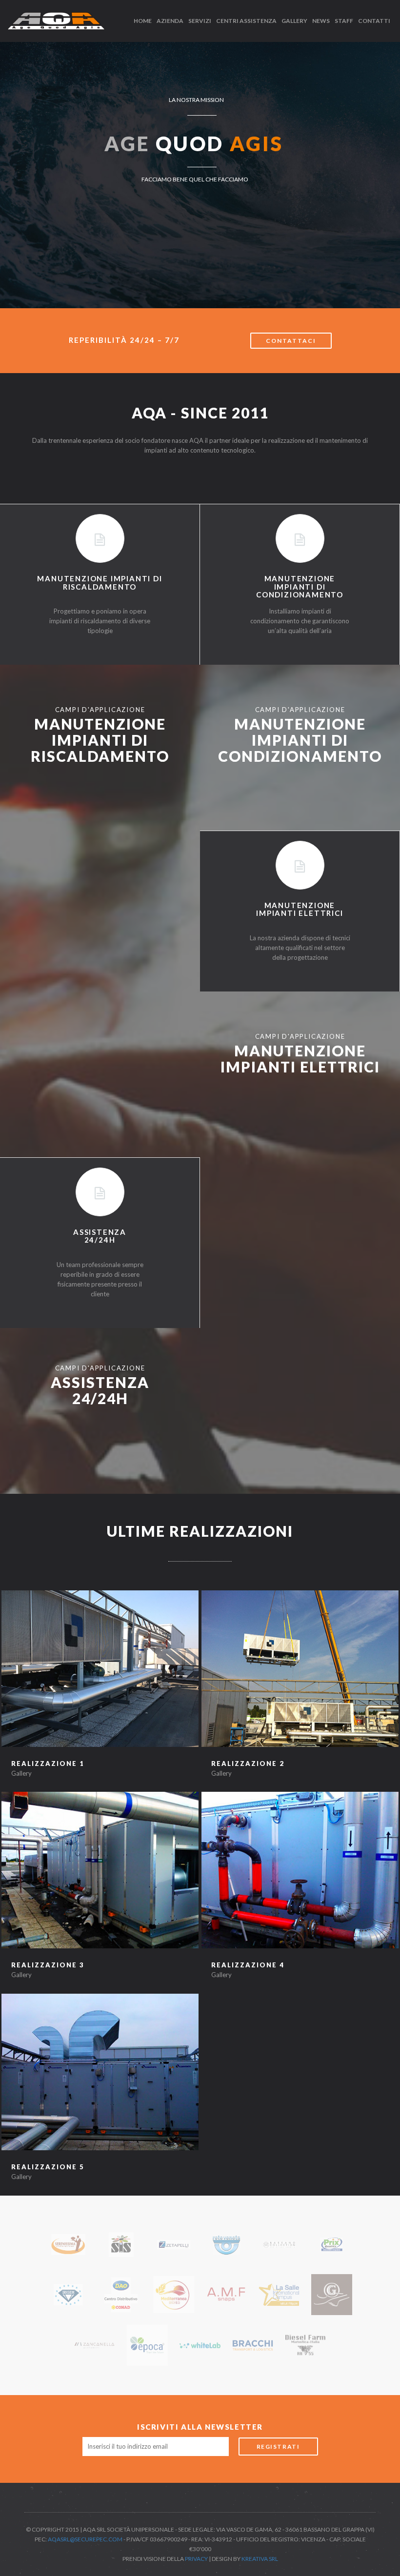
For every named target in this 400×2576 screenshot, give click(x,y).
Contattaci (291, 341)
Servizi (200, 21)
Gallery (294, 21)
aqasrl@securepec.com (85, 2539)
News (321, 21)
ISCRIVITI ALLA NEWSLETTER (200, 2427)
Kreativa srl (260, 2559)
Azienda (170, 21)
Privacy (196, 2559)
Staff (344, 21)
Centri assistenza (246, 21)
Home (143, 21)
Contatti (374, 21)
